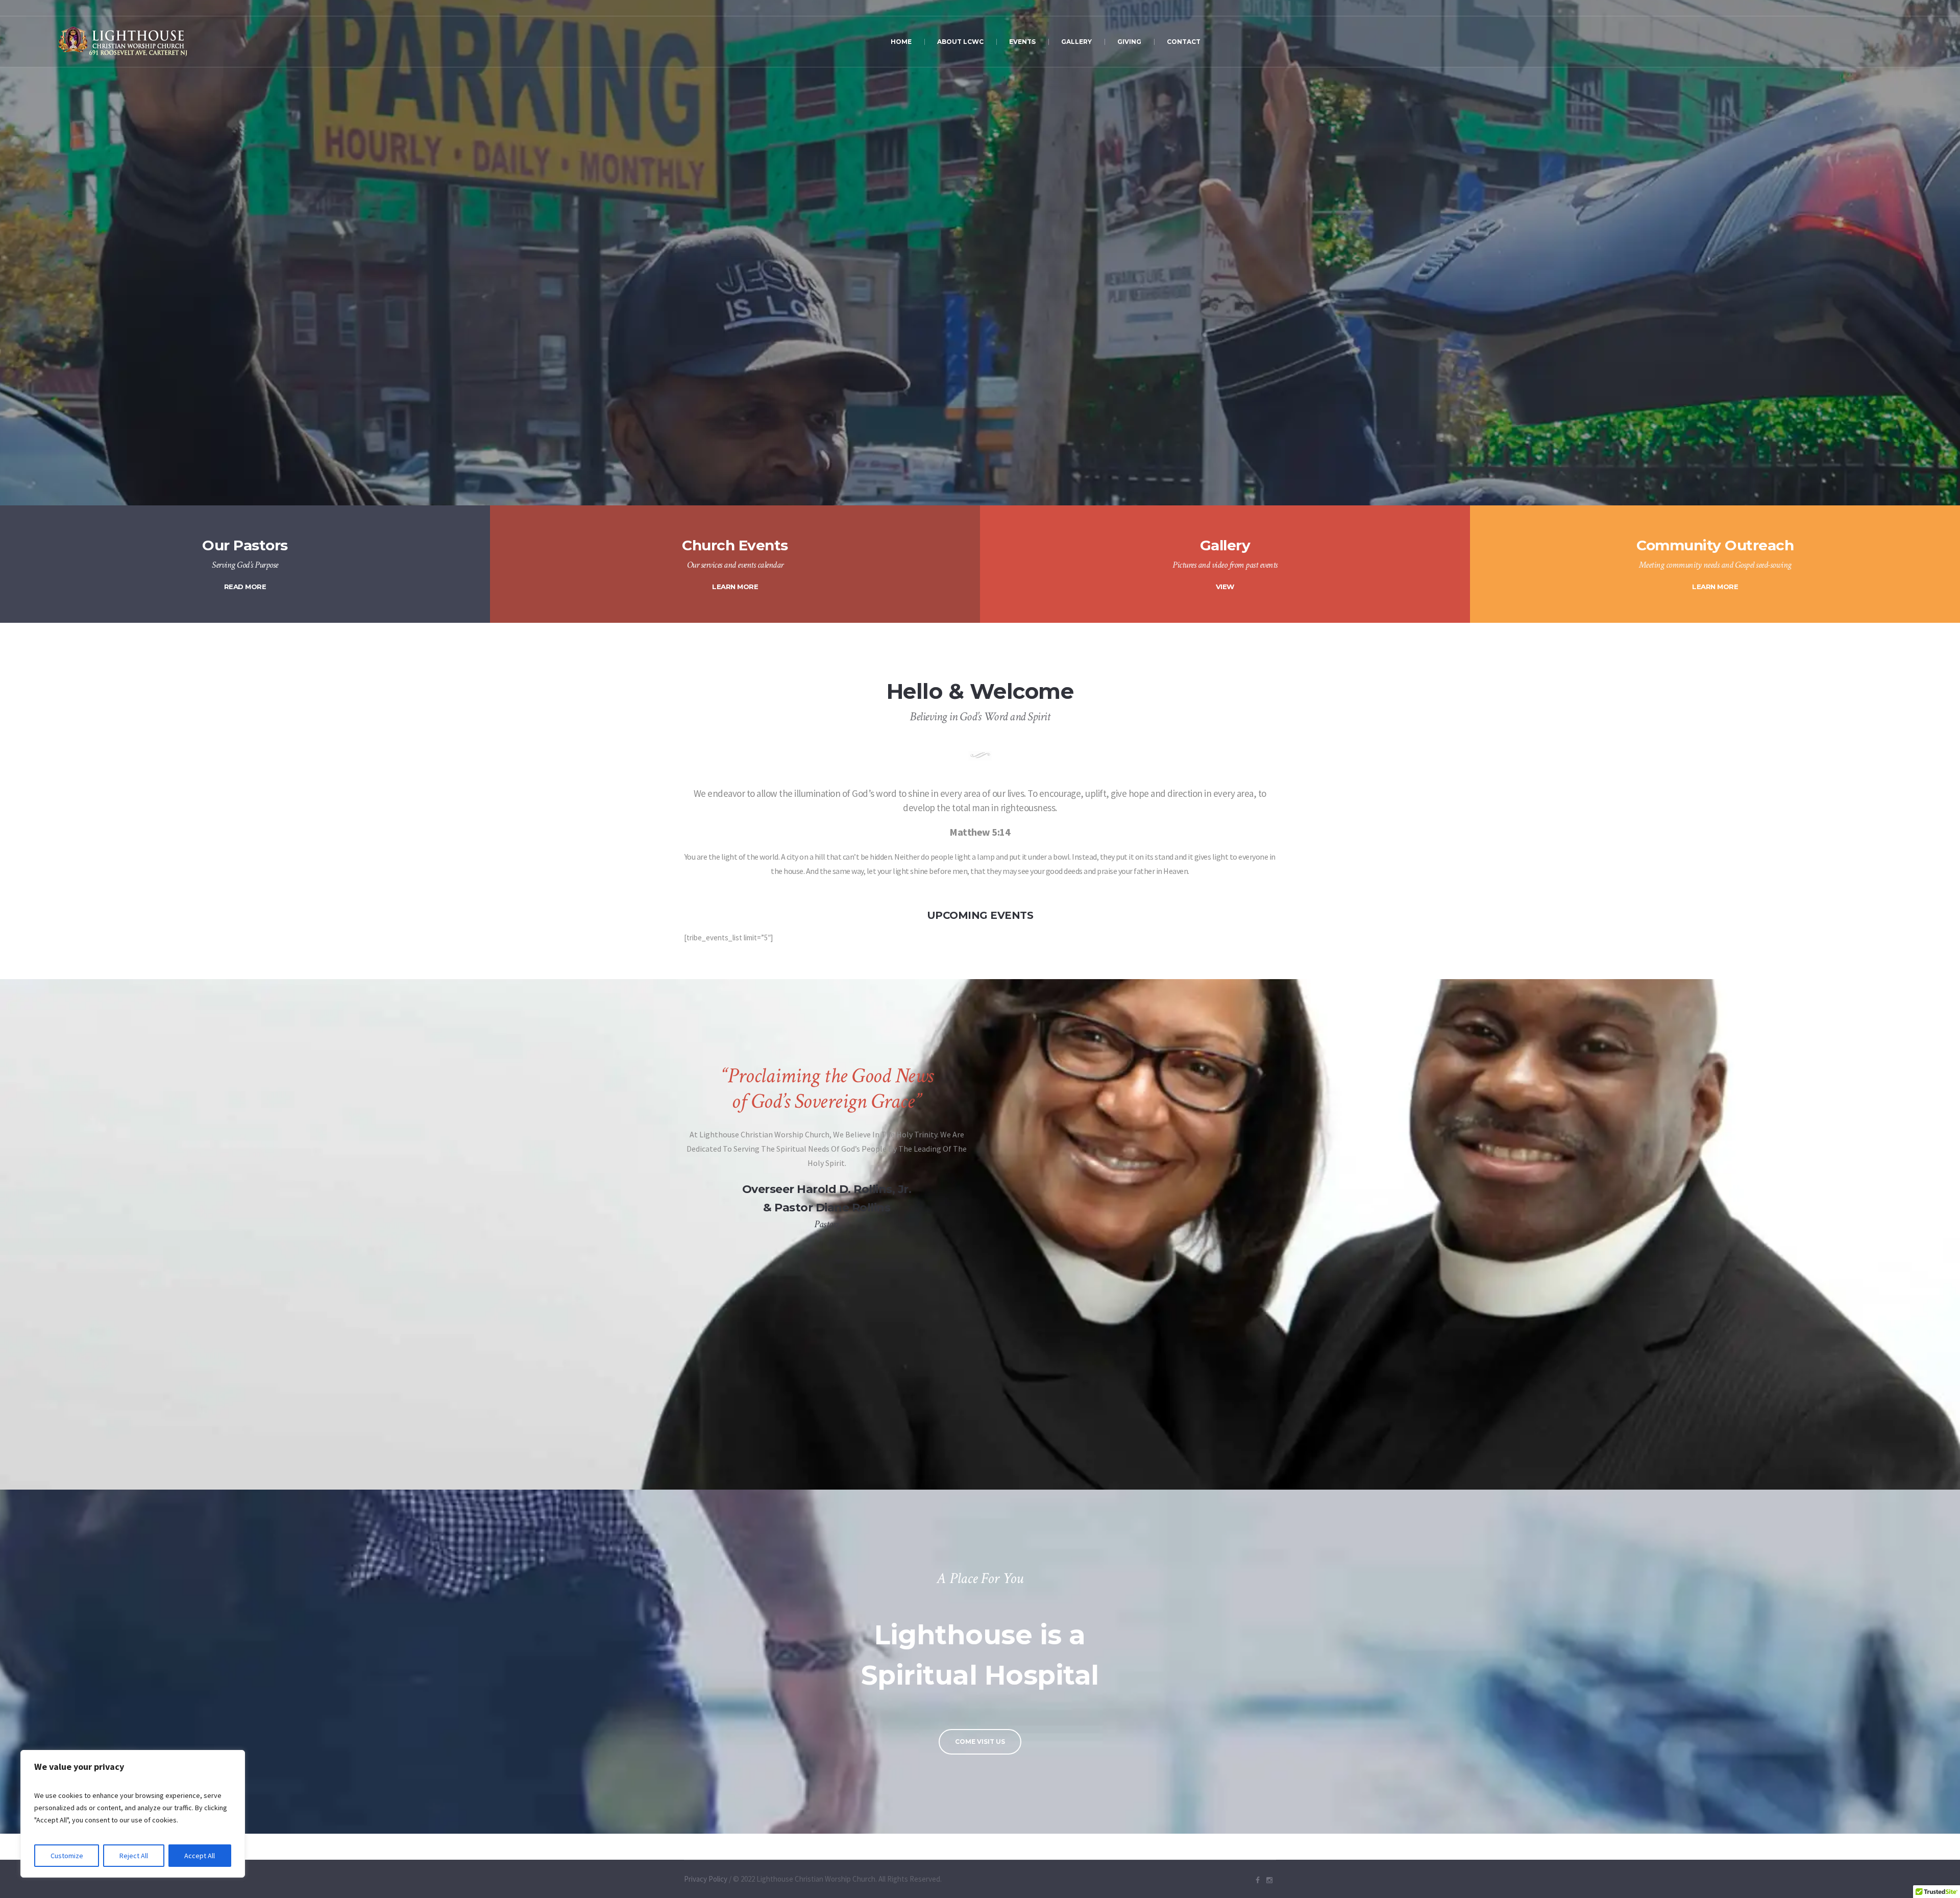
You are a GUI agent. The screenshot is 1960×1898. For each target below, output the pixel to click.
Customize (67, 1856)
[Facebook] (1258, 1880)
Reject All (134, 1856)
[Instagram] (1269, 1880)
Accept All (200, 1856)
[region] (133, 1814)
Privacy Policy (706, 1879)
